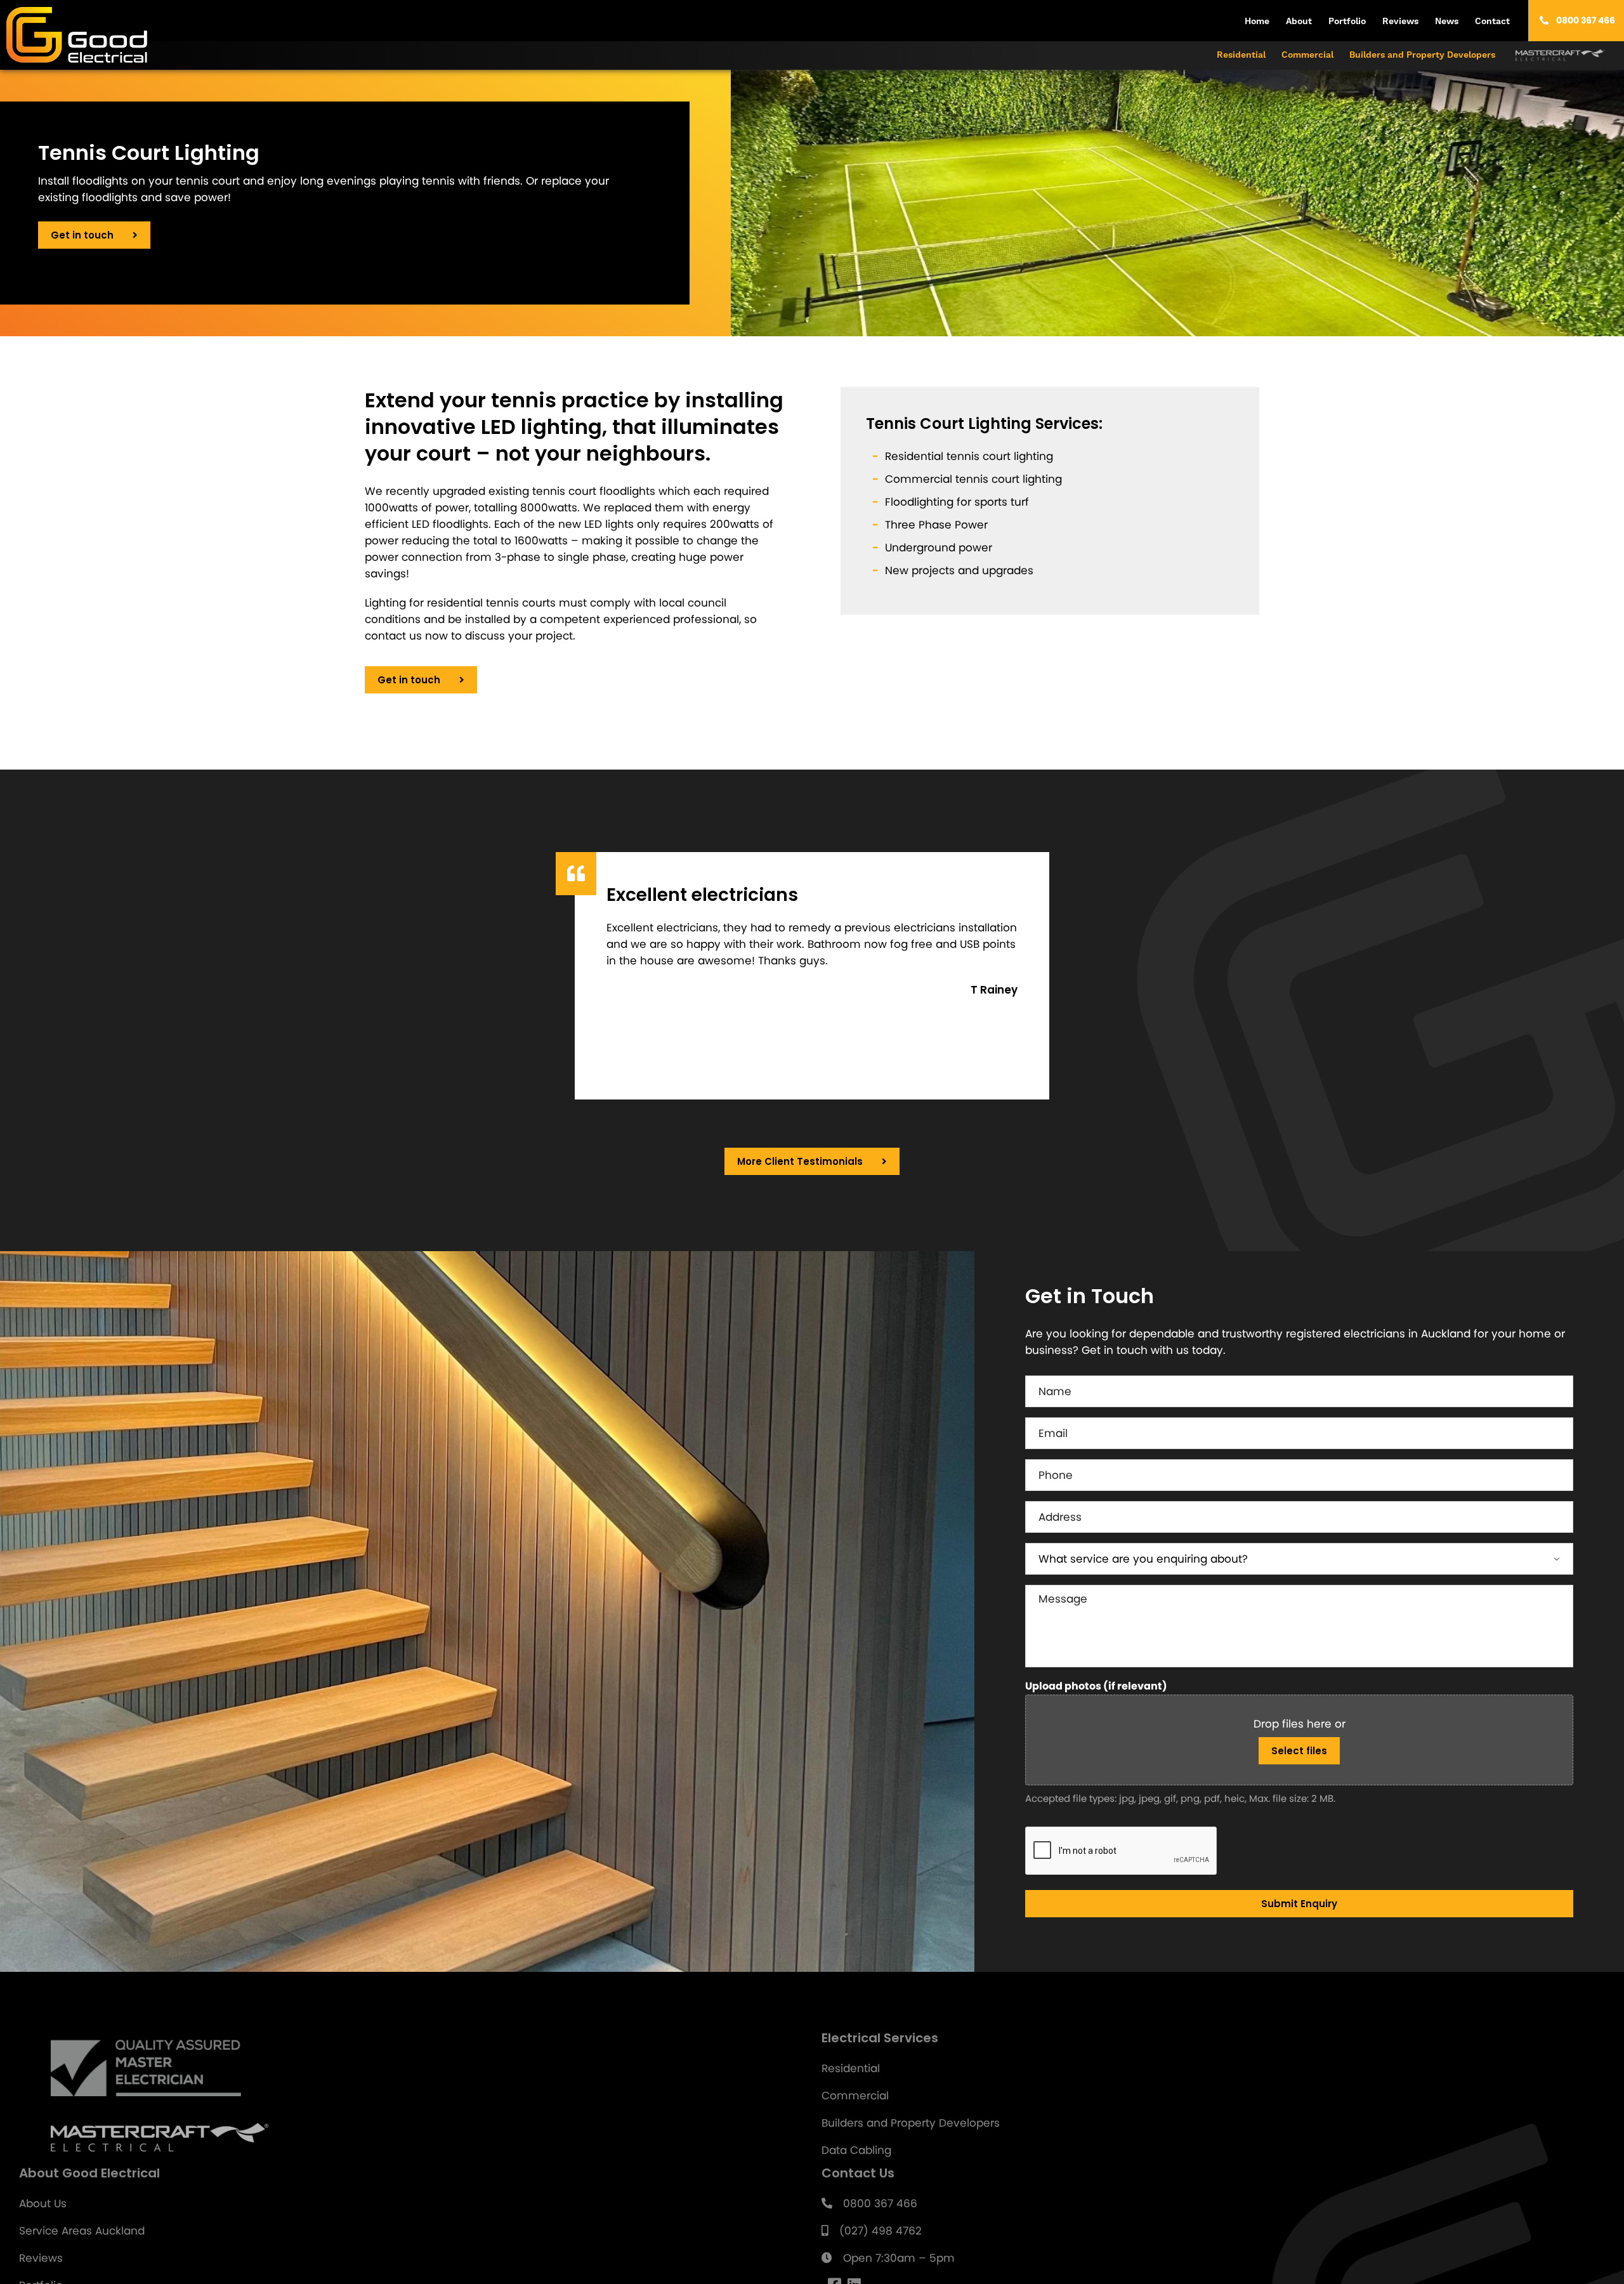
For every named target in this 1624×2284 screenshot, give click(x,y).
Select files (1299, 1751)
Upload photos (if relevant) (1096, 1686)
